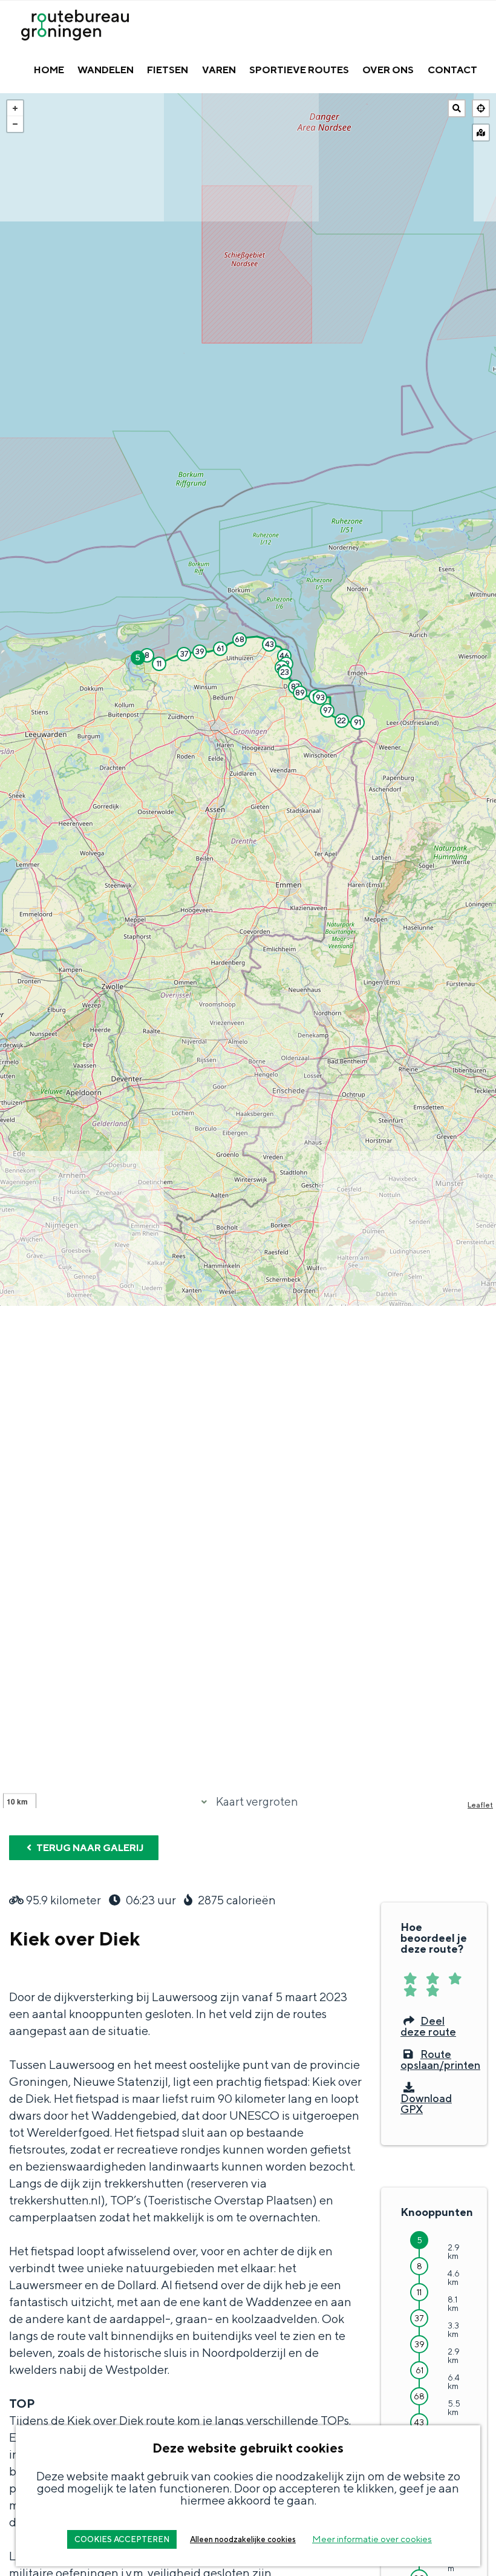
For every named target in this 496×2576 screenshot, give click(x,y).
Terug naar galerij (89, 1848)
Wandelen (106, 70)
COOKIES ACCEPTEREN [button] (122, 2539)
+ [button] (15, 108)
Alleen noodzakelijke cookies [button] (243, 2539)
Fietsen (168, 70)
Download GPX (426, 2103)
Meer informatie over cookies (372, 2539)
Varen (219, 70)
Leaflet (480, 1805)
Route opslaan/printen (440, 2060)
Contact (452, 70)
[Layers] (481, 133)
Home (49, 70)
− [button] (15, 124)
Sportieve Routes (299, 70)
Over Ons (388, 70)
